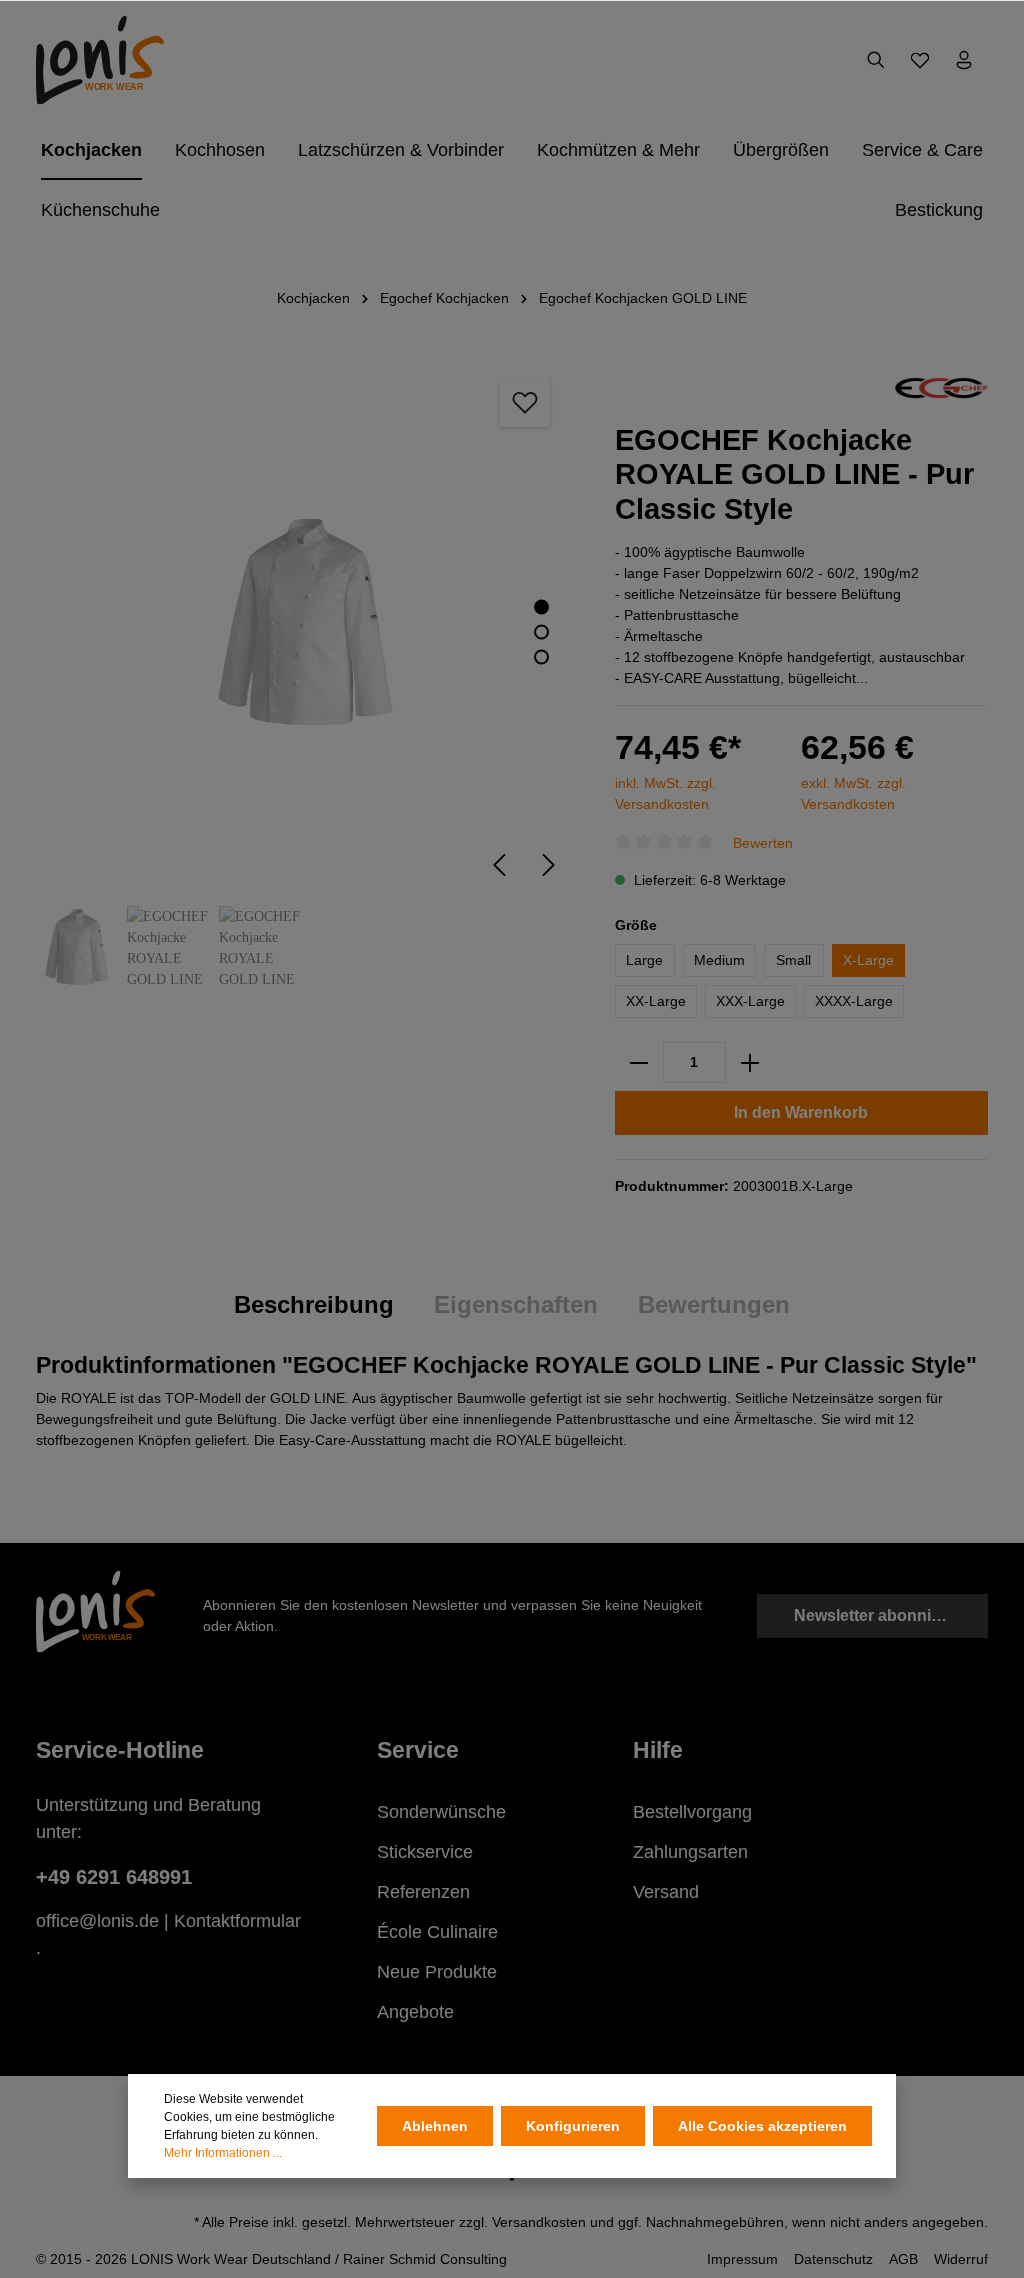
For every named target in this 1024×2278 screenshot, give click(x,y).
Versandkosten (539, 2222)
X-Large (868, 960)
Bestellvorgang (692, 1812)
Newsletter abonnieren (879, 1615)
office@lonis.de (97, 1921)
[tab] (314, 1305)
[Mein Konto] (964, 60)
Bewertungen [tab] (714, 1304)
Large (644, 960)
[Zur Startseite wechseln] (100, 60)
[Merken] (525, 402)
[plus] (750, 1062)
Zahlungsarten (690, 1852)
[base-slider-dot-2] (541, 631)
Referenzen (423, 1892)
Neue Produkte (437, 1972)
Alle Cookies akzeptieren (762, 2126)
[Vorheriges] (499, 865)
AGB (903, 2259)
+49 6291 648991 (114, 1877)
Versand (666, 1892)
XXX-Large (750, 1001)
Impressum (742, 2259)
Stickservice (425, 1852)
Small (793, 960)
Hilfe (658, 1750)
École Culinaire (437, 1932)
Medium (719, 960)
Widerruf (961, 2259)
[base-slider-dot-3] (541, 656)
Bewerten (763, 843)
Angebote (415, 2012)
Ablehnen (435, 2126)
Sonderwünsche (441, 1812)
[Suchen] (876, 60)
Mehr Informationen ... (223, 2153)
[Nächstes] (549, 865)
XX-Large (656, 1001)
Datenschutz (833, 2259)
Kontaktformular (237, 1921)
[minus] (639, 1062)
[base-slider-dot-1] (541, 606)
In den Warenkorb (801, 1112)
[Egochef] (941, 387)
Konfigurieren (573, 2126)
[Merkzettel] (920, 60)
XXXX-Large (854, 1001)
